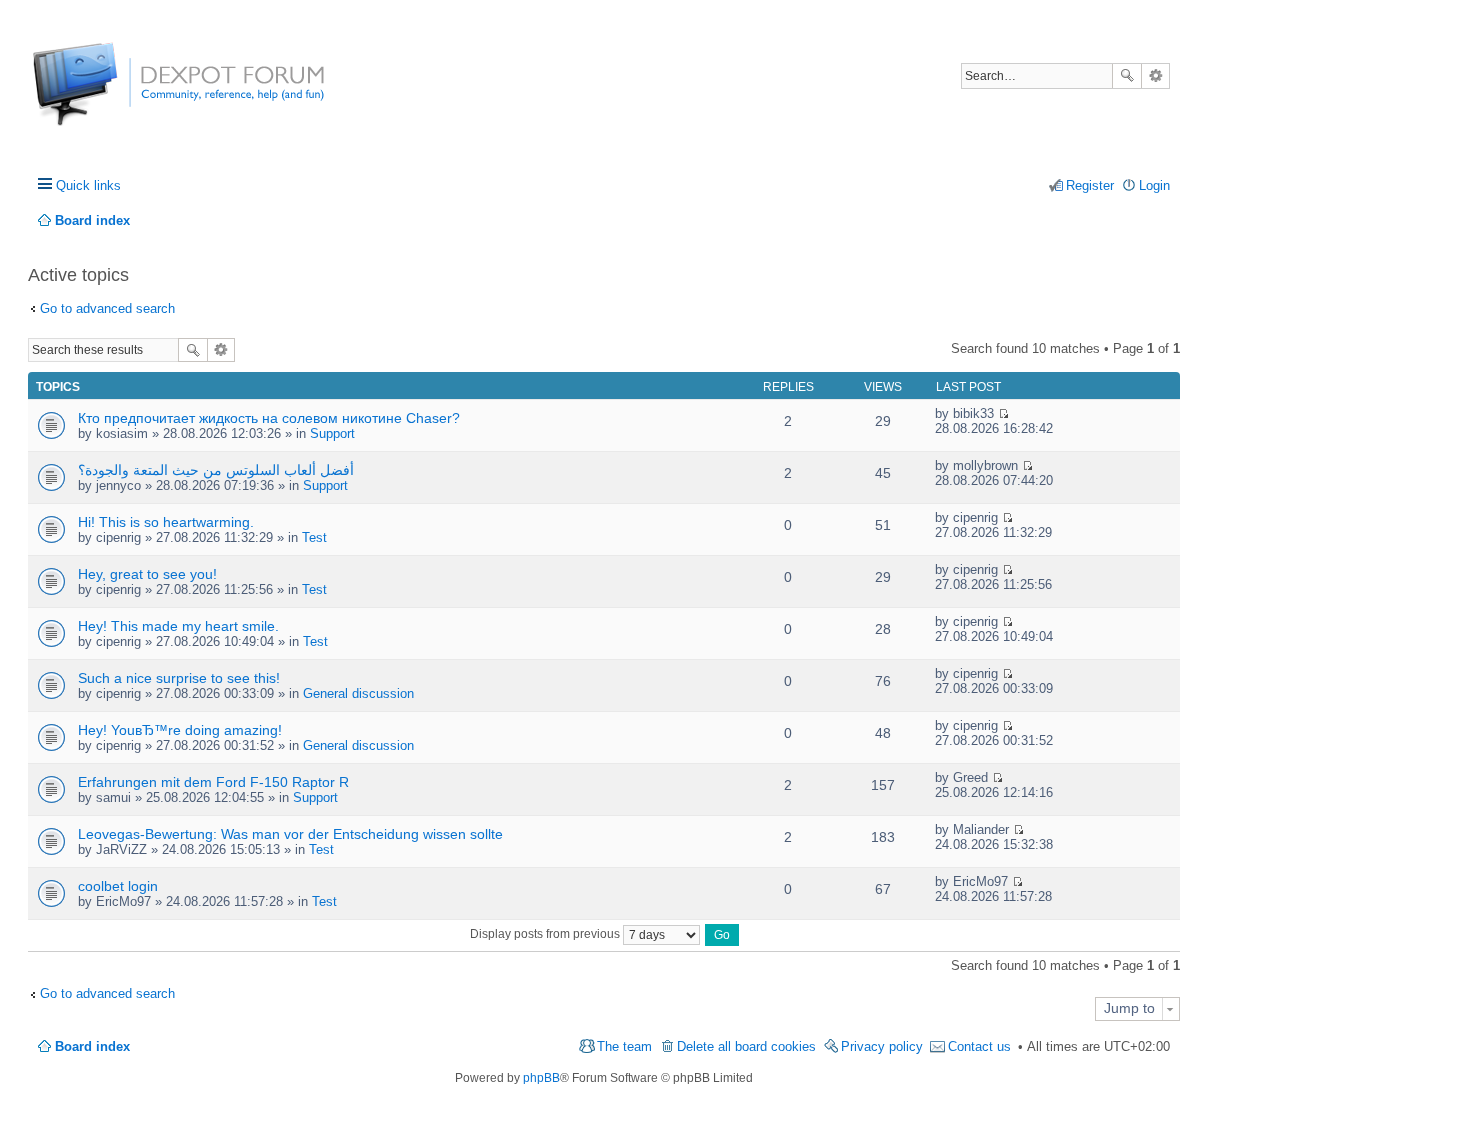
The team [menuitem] (624, 1046)
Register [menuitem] (1090, 185)
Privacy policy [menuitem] (882, 1046)
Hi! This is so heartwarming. (166, 522)
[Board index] (107, 94)
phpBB (541, 1078)
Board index (92, 1046)
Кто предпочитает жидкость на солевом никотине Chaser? (269, 418)
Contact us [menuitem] (979, 1046)
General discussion (358, 693)
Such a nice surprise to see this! (179, 678)
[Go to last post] (1003, 413)
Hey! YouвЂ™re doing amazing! (180, 730)
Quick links (88, 185)
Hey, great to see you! (147, 574)
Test (314, 537)
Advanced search (1155, 76)
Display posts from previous (546, 934)
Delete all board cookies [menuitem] (746, 1046)
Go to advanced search (107, 308)
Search (1127, 76)
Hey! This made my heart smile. (178, 626)
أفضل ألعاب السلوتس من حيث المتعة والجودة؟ (216, 470)
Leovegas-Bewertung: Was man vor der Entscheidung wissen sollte (290, 834)
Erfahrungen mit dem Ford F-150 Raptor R (213, 782)
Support (332, 433)
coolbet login (118, 886)
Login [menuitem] (1154, 185)
